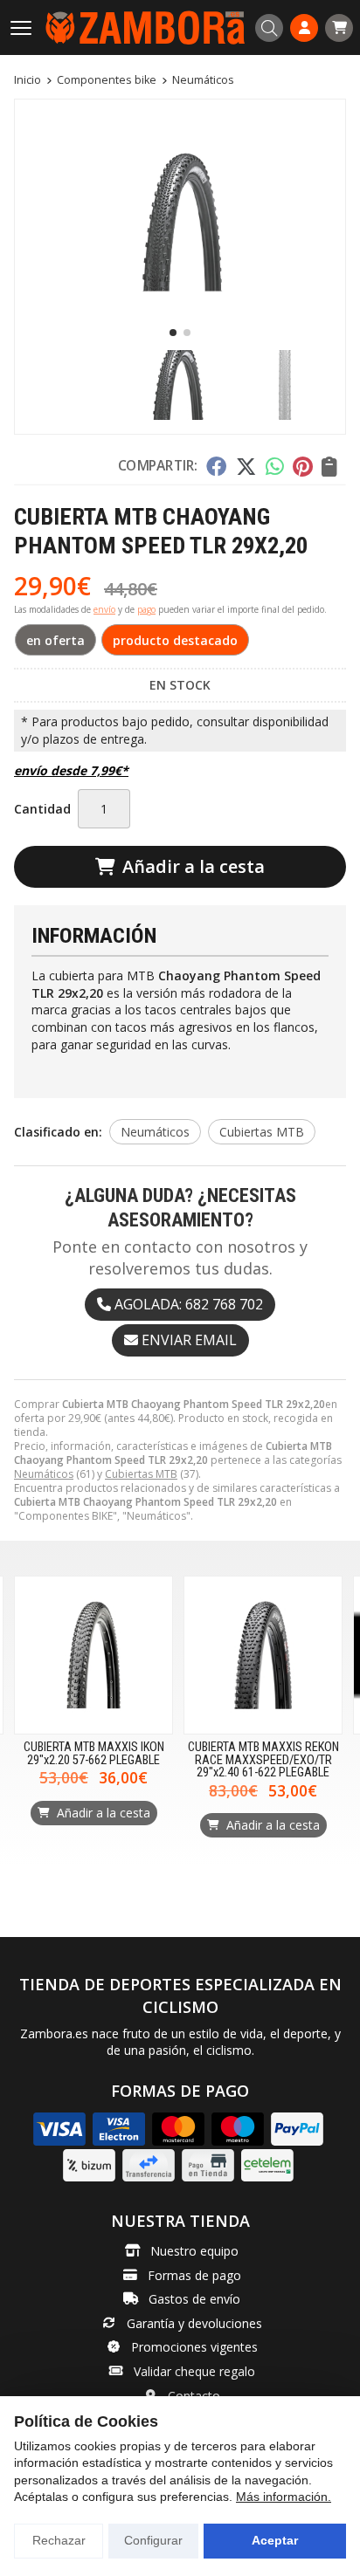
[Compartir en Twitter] (246, 466)
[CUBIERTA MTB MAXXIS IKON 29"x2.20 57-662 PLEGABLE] (93, 1655)
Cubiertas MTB (141, 1474)
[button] (173, 333)
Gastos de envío (194, 2299)
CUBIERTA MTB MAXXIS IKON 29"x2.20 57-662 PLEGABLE (94, 1753)
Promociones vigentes (194, 2347)
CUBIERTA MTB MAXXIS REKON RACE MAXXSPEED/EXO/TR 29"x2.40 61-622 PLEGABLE (263, 1760)
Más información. (284, 2497)
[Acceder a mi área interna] (304, 28)
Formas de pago (194, 2275)
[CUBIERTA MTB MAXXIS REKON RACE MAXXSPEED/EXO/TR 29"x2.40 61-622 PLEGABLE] (263, 1655)
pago (146, 609)
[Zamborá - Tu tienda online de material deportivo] (145, 27)
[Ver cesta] (339, 28)
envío (104, 609)
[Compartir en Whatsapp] (275, 466)
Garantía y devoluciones (194, 2323)
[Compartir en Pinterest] (302, 466)
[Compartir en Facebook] (216, 466)
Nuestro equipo (194, 2251)
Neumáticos (44, 1474)
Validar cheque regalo (194, 2371)
